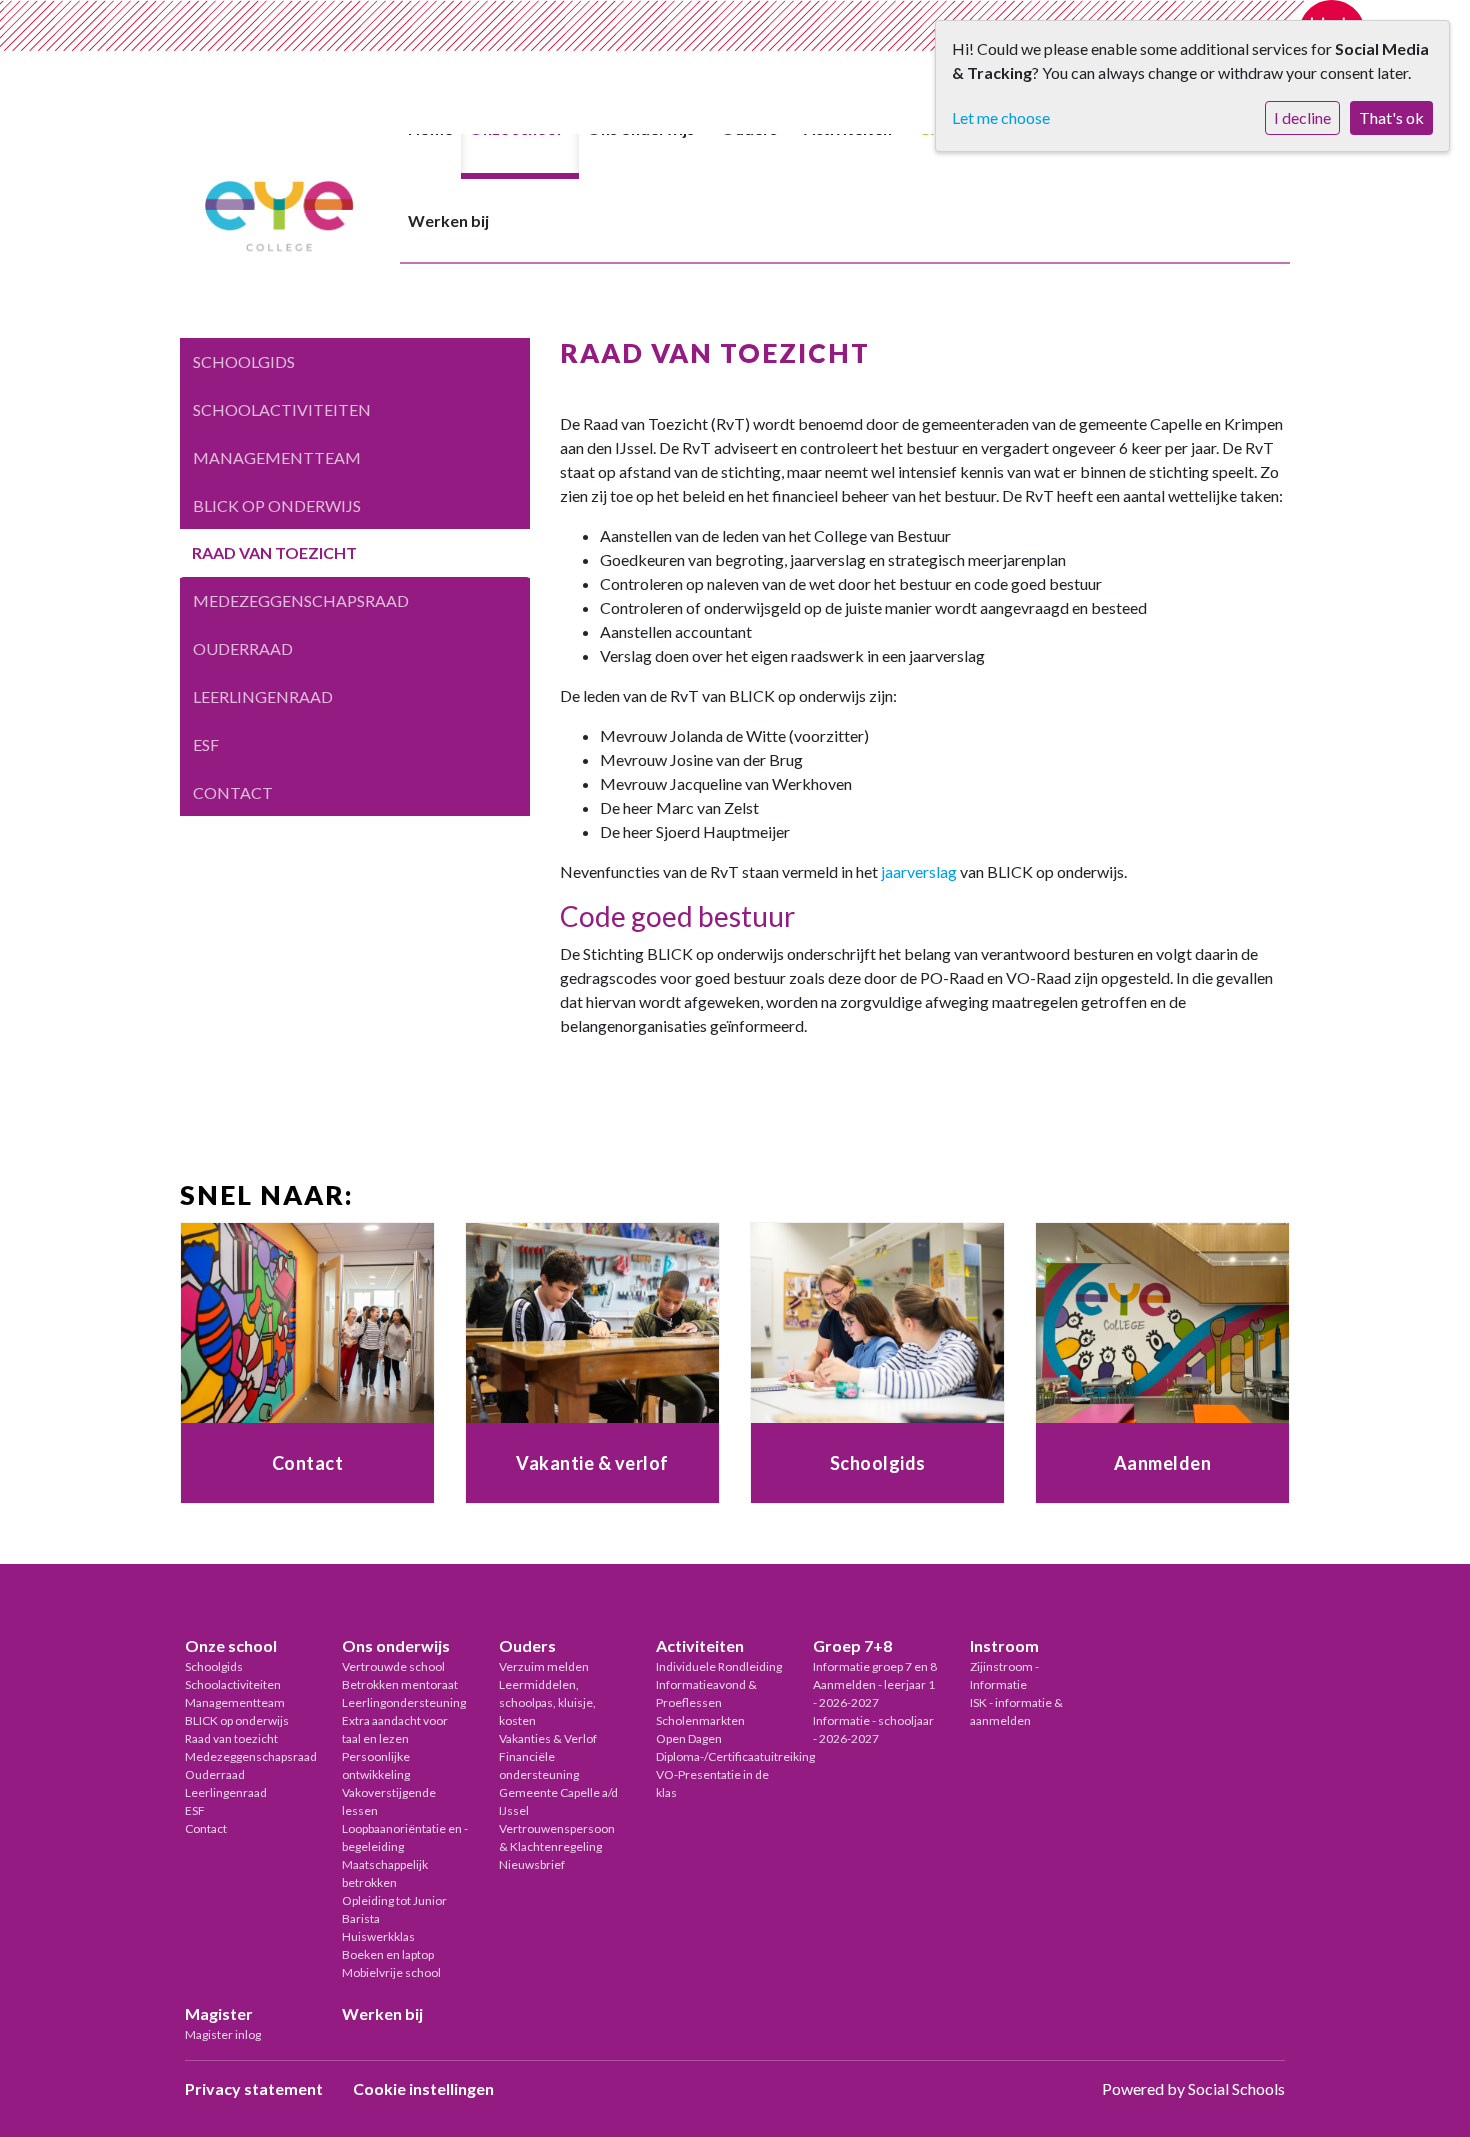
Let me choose (1001, 117)
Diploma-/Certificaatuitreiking (719, 1756)
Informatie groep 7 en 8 (875, 1666)
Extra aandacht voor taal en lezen (395, 1729)
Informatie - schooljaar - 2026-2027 (873, 1729)
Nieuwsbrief (532, 1864)
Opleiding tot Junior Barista (394, 1909)
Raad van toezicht (274, 552)
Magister (219, 2013)
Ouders (527, 1645)
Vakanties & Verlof (548, 1738)
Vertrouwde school (393, 1666)
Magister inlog (223, 2034)
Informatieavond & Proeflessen (706, 1693)
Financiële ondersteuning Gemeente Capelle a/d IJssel (558, 1783)
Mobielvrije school (391, 1972)
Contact (233, 792)
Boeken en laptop (388, 1954)
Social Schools (1236, 2088)
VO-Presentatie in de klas (712, 1783)
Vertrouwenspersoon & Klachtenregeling (557, 1837)
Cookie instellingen (423, 2088)
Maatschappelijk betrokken (385, 1873)
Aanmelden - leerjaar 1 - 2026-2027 (874, 1693)
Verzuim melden (544, 1666)
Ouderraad (243, 648)
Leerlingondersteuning (404, 1702)
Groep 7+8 (852, 1645)
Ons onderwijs (396, 1645)
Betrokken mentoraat (400, 1684)
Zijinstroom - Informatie (1004, 1675)
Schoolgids (244, 361)
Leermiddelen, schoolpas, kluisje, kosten (547, 1702)
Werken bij (448, 220)
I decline (1302, 117)
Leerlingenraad (263, 696)
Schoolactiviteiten (282, 409)
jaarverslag (919, 871)
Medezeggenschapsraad (301, 600)
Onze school (231, 1645)
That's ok (1391, 117)
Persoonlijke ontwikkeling (376, 1765)
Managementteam (277, 457)
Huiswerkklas (378, 1936)
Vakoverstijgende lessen (389, 1801)
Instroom (1004, 1645)
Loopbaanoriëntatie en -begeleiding (405, 1837)
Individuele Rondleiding (719, 1666)
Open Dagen (689, 1738)
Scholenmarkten (700, 1720)
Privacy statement (254, 2088)
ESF (206, 744)
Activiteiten (700, 1645)
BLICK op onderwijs (277, 505)
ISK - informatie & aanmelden (1016, 1711)
